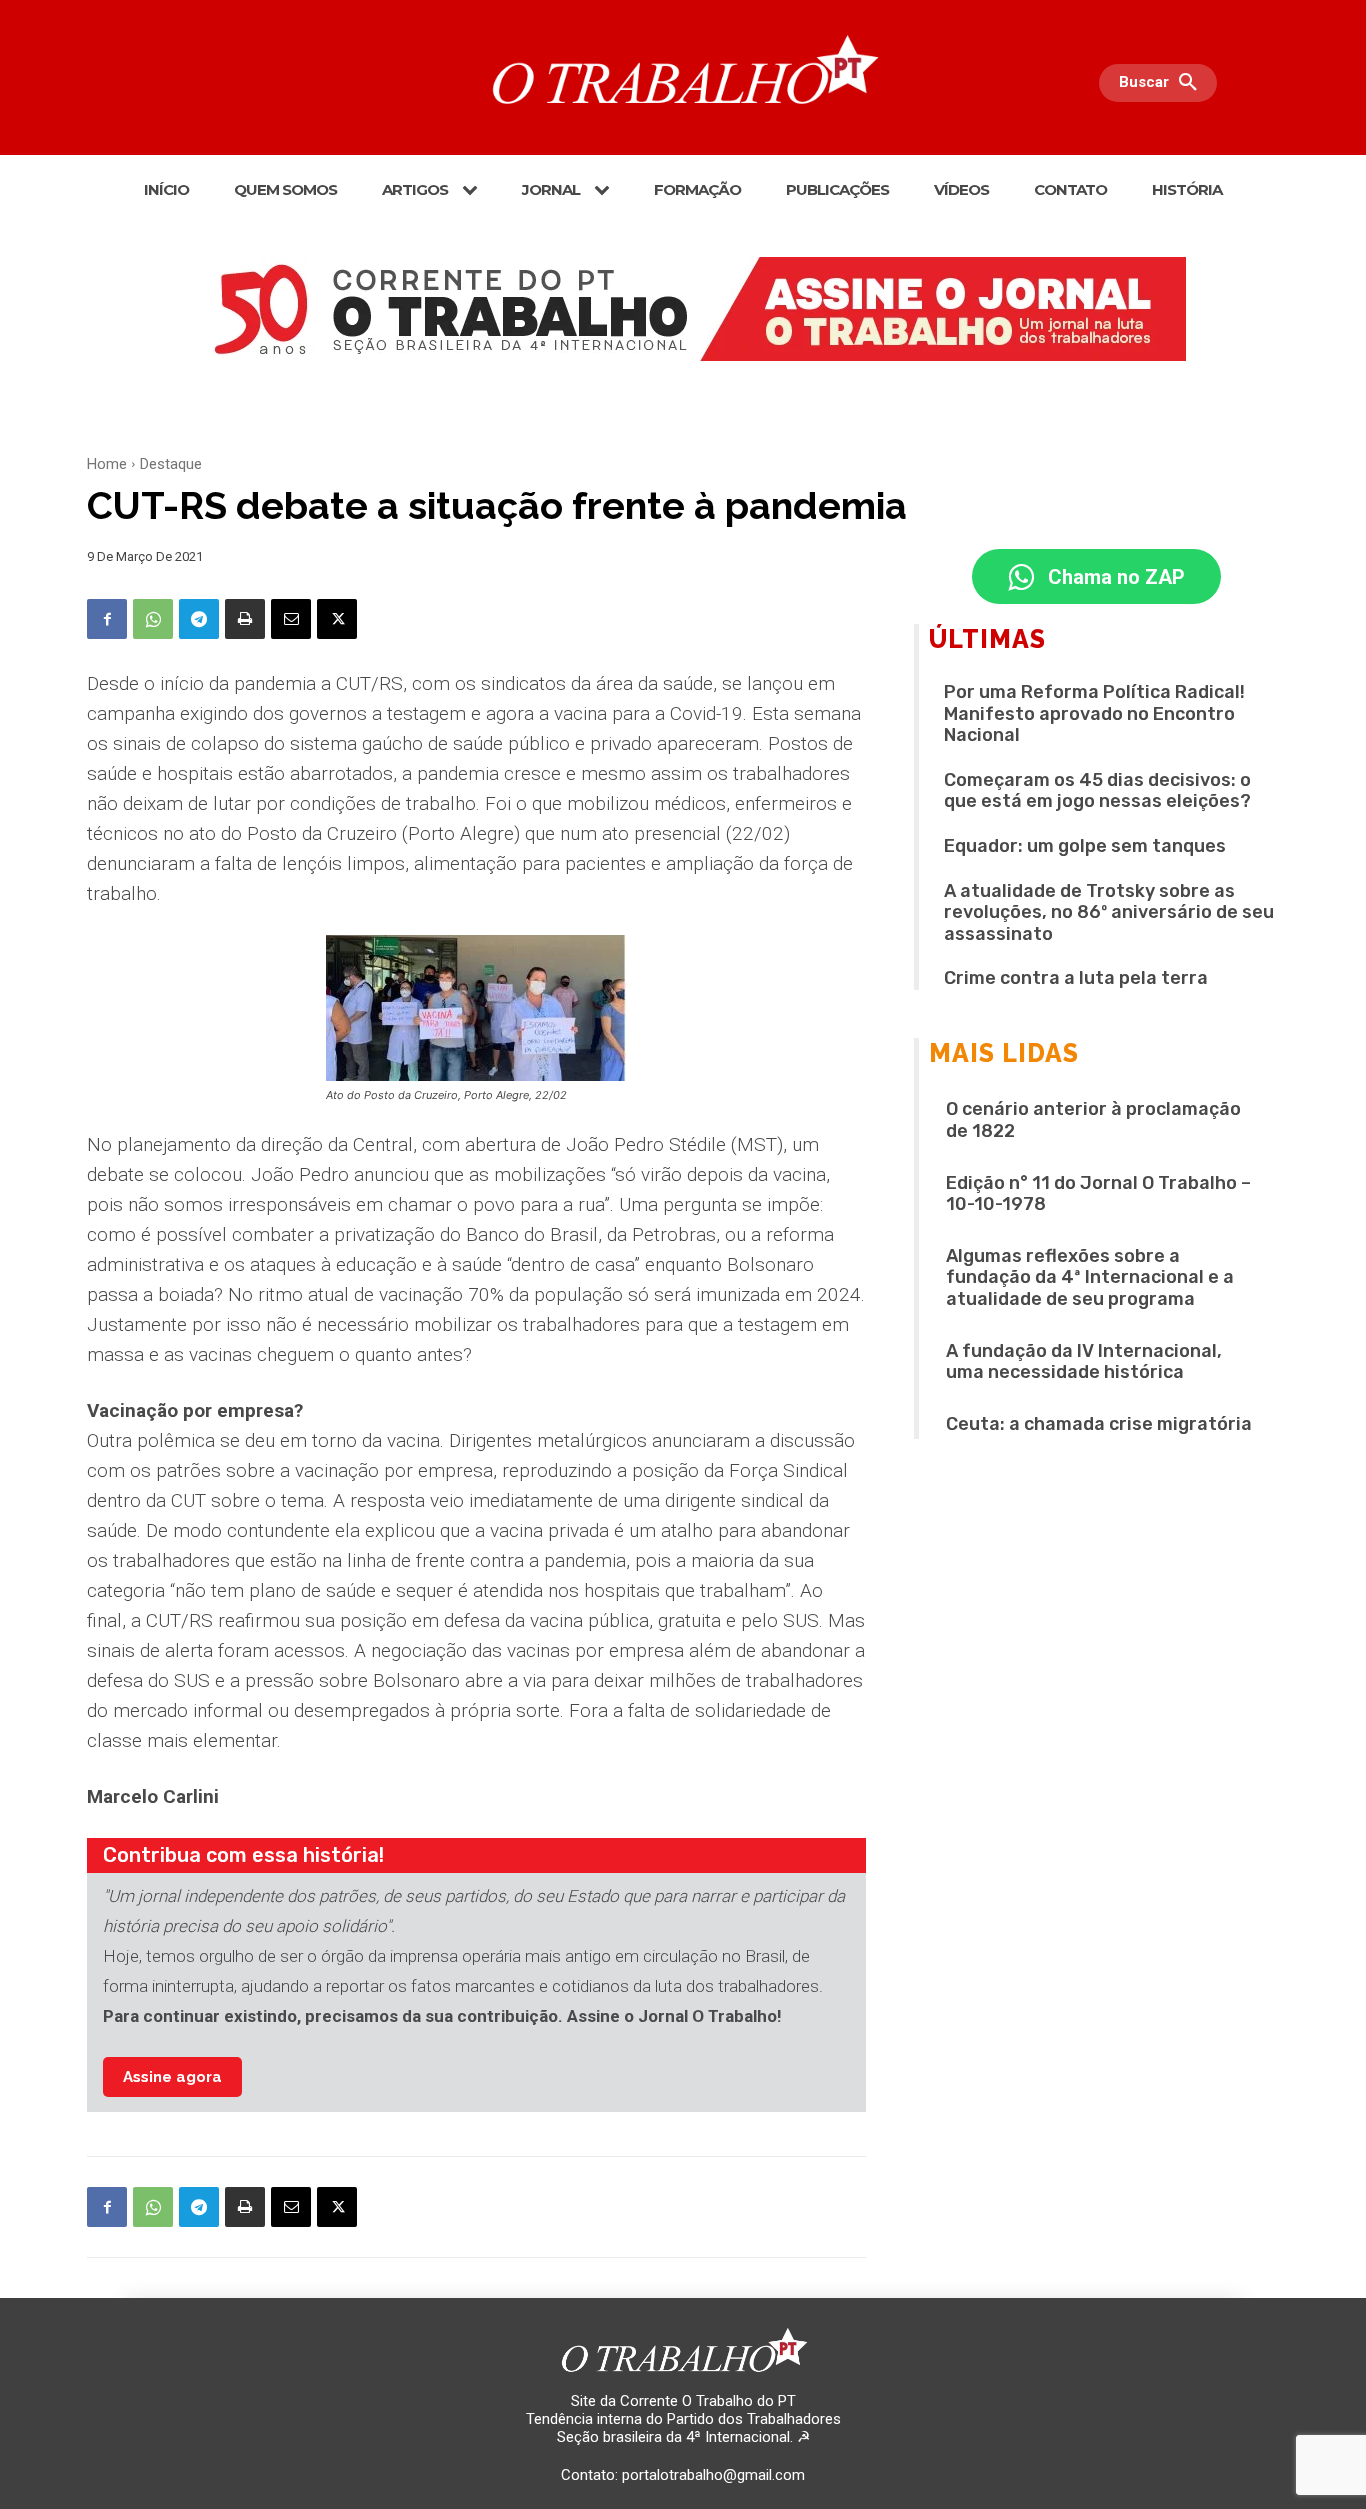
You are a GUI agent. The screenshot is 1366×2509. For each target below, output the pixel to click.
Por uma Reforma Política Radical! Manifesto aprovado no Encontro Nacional (1094, 713)
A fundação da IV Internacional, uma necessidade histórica (1084, 1362)
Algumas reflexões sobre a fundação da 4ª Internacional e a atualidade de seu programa (1090, 1277)
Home (107, 464)
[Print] (245, 619)
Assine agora (172, 2077)
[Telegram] (199, 619)
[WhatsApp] (153, 619)
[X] (337, 619)
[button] (1163, 83)
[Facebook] (107, 619)
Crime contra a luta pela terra (1076, 978)
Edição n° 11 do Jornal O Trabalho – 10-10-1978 (1098, 1194)
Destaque (171, 464)
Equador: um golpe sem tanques (1085, 846)
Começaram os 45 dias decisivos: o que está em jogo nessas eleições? (1097, 791)
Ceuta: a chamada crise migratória (1099, 1424)
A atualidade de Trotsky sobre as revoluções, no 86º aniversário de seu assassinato (1109, 912)
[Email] (291, 619)
